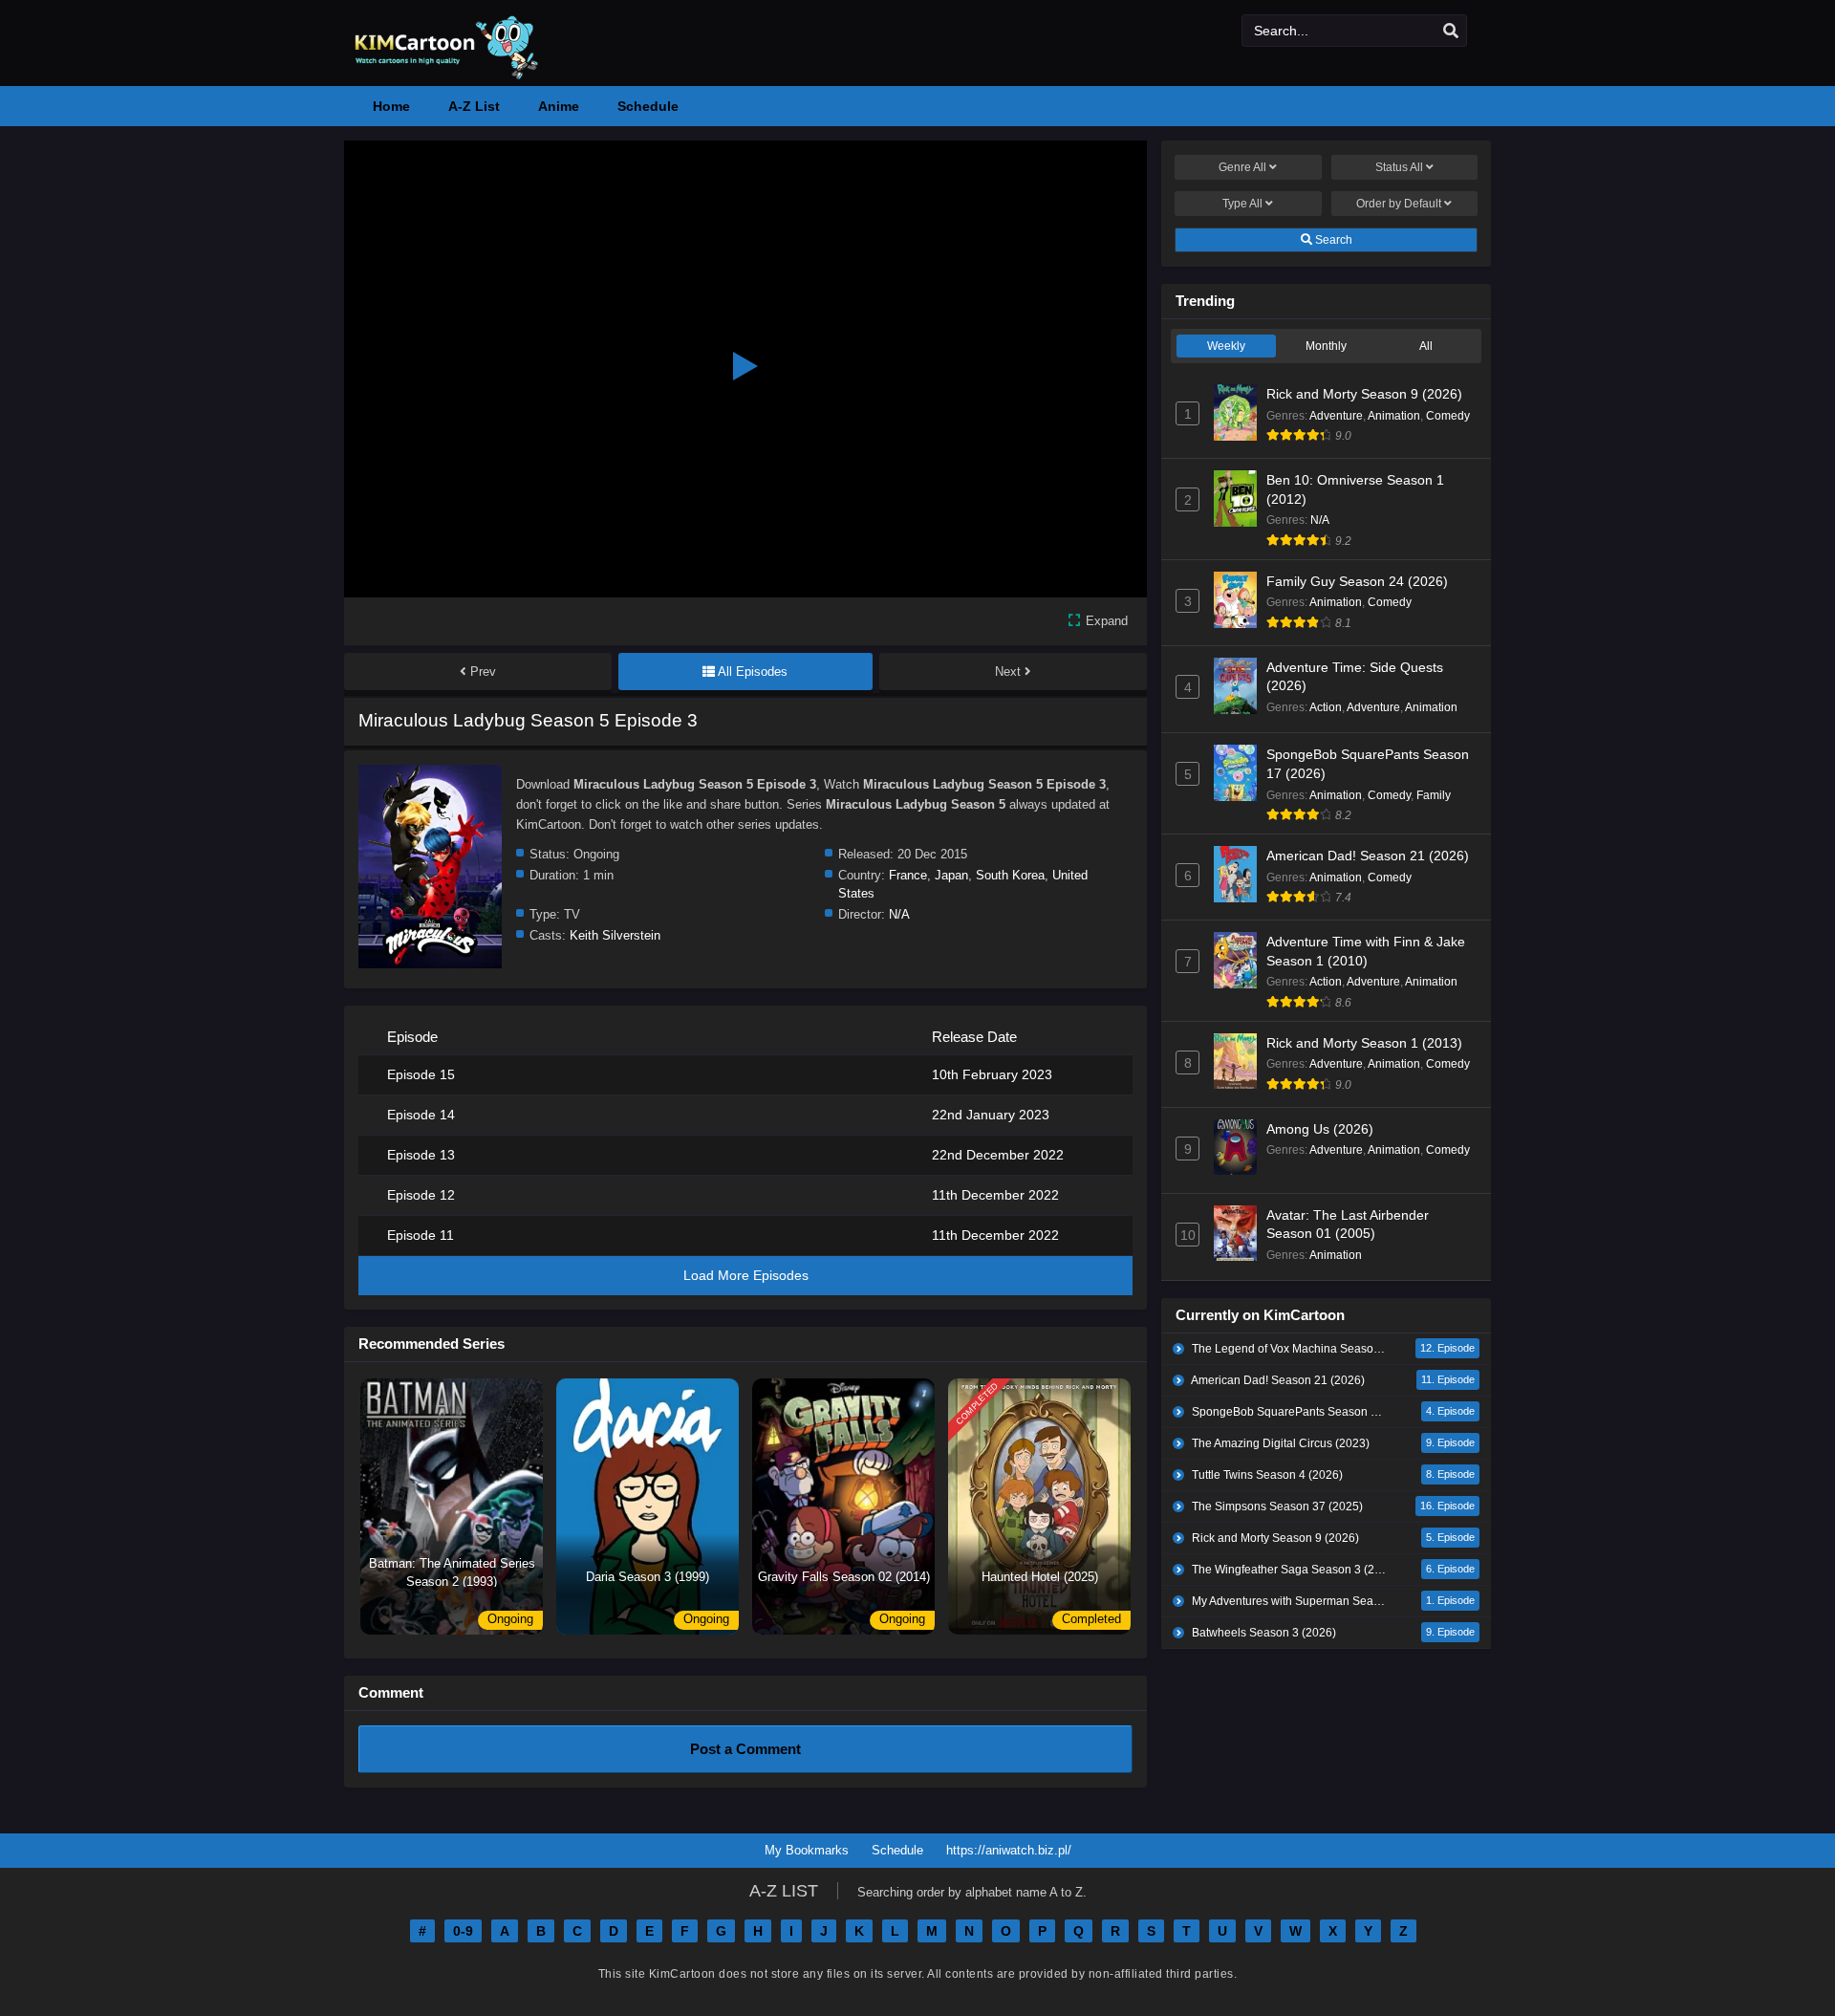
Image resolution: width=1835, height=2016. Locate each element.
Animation (1394, 416)
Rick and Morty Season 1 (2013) (1364, 1043)
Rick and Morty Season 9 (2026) (1364, 394)
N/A (899, 914)
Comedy (1448, 416)
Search (1332, 240)
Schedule (897, 1850)
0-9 (463, 1931)
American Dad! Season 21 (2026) (1368, 856)
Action (1326, 707)
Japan (951, 875)
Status (1399, 167)
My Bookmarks (807, 1850)
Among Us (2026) (1320, 1129)
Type (1242, 204)
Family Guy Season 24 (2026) (1357, 581)
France (908, 875)
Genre (1242, 167)
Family (1434, 795)
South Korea (1010, 875)
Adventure (1336, 416)
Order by (1399, 204)
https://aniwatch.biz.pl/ (1009, 1850)
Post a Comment (745, 1749)
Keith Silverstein (615, 935)
